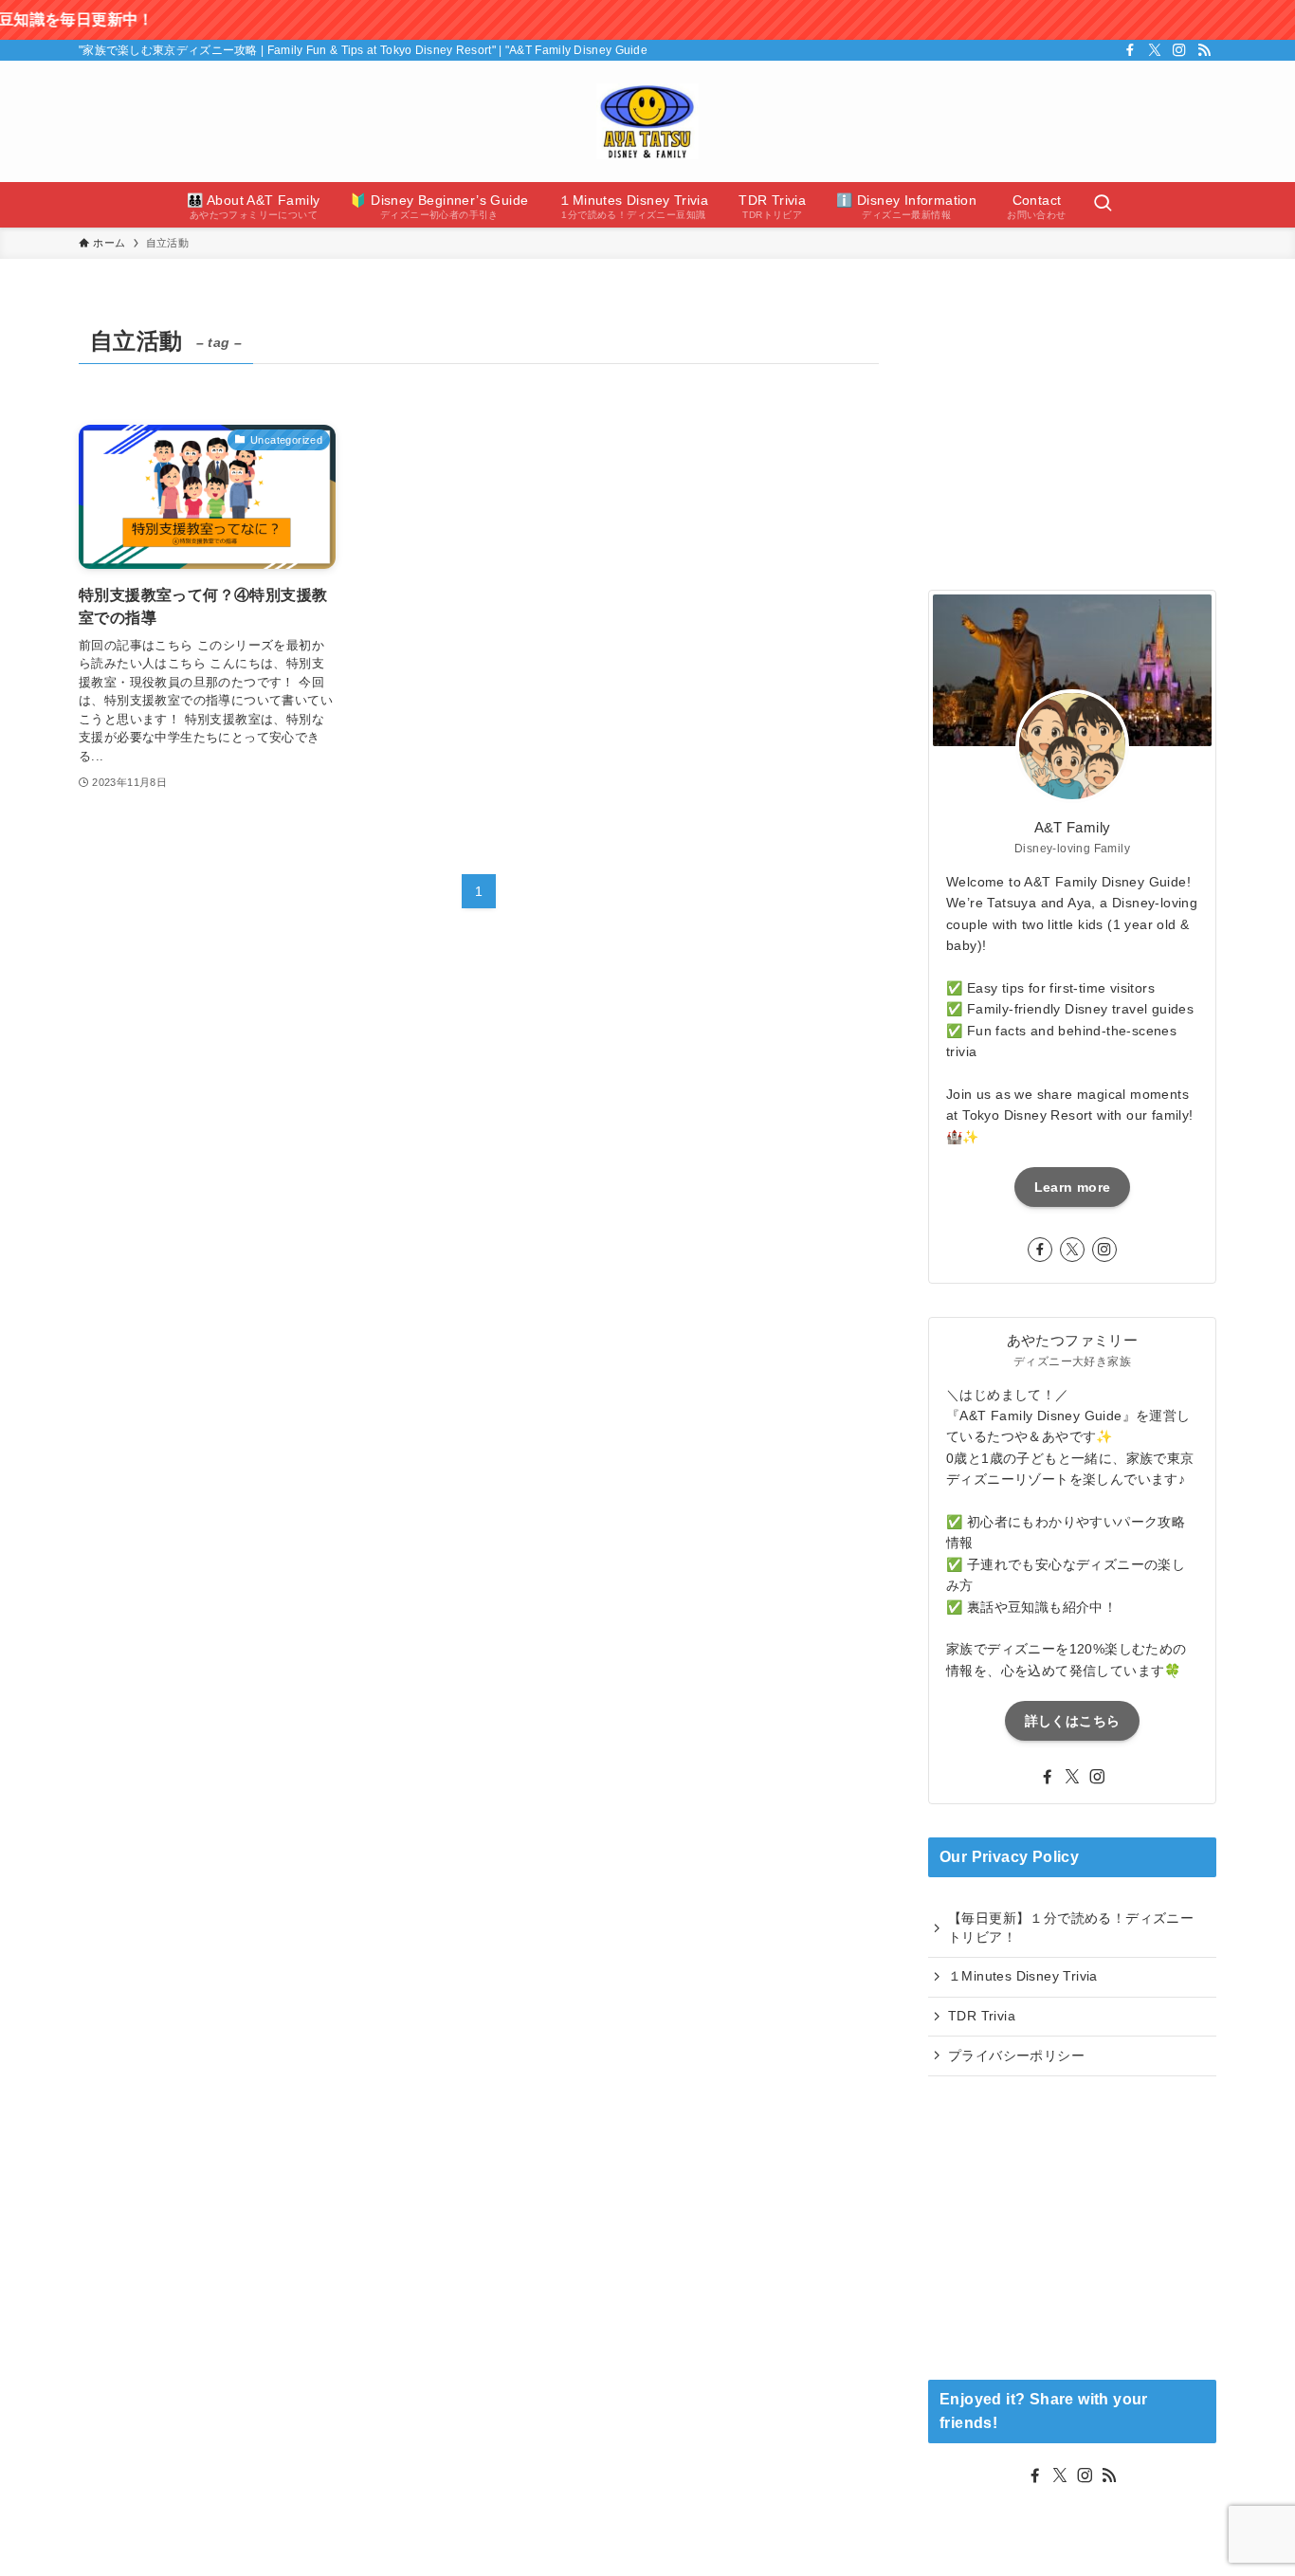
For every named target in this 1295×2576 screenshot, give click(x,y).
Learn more (1073, 1187)
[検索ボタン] (1103, 205)
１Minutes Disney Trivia (1023, 1976)
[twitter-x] (1155, 50)
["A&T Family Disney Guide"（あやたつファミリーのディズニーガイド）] (647, 121)
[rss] (1204, 50)
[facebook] (1130, 50)
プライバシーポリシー (1016, 2055)
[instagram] (1179, 50)
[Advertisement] (1072, 438)
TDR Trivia (982, 2016)
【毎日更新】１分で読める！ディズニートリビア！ (1071, 1927)
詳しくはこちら (1072, 1721)
